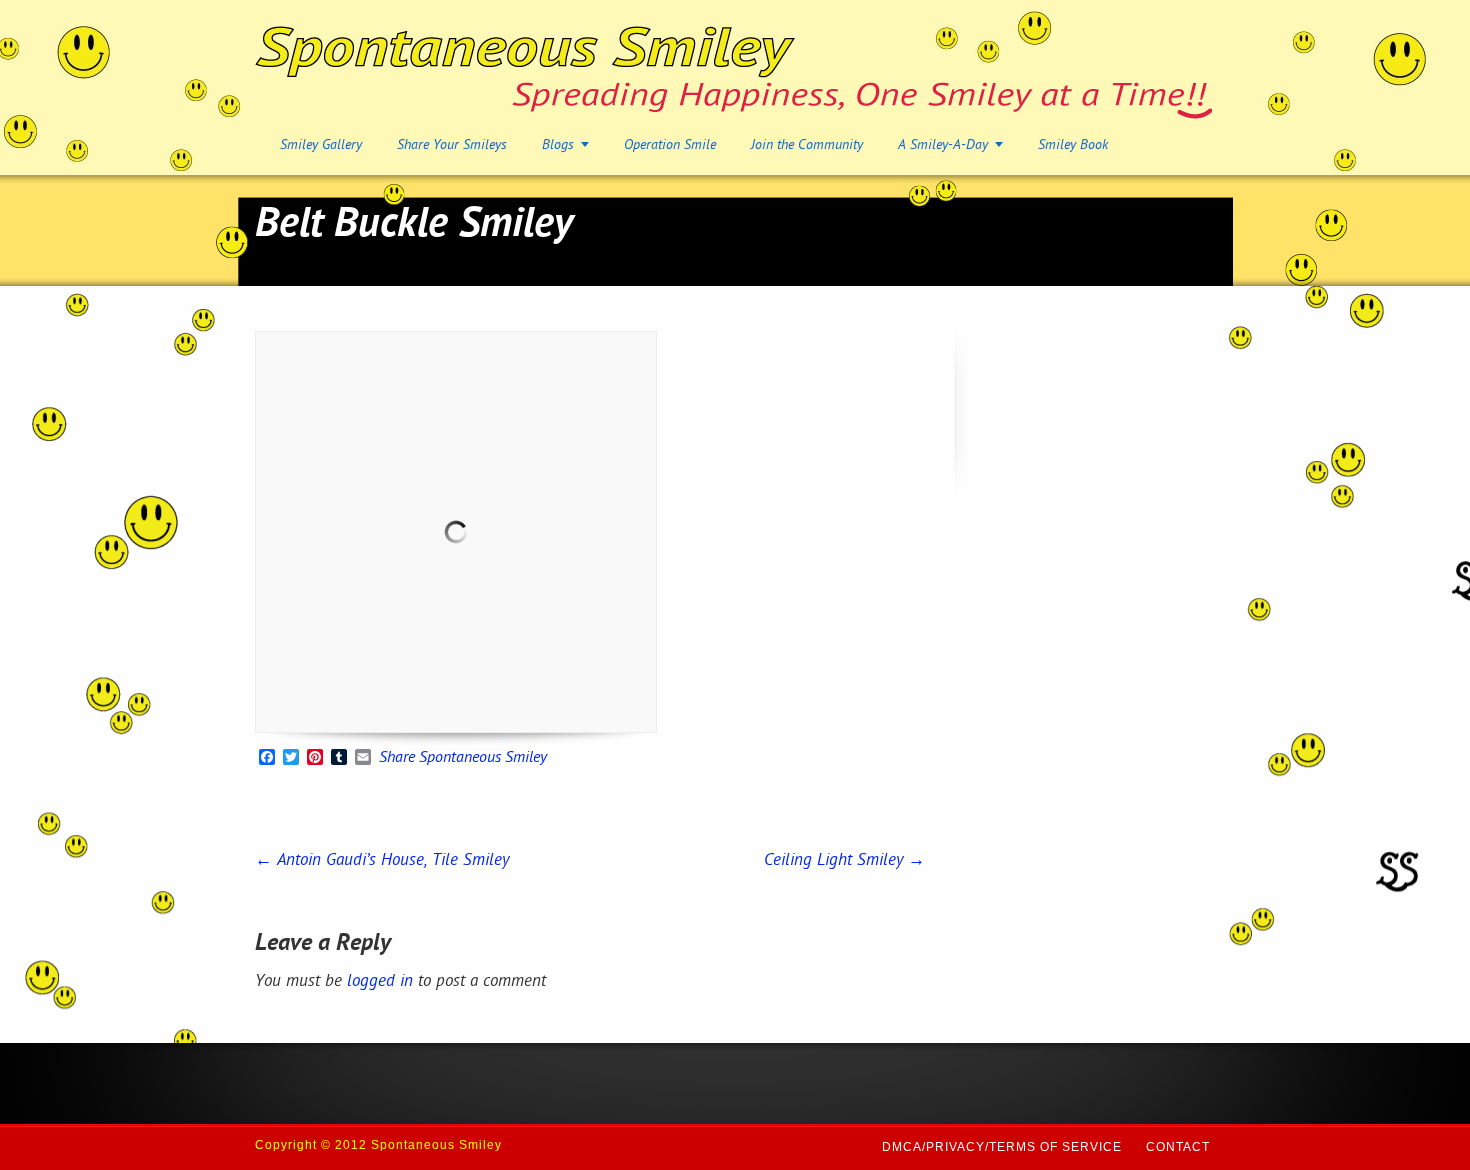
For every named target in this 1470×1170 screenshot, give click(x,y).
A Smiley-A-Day (943, 145)
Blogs (558, 145)
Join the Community (807, 145)
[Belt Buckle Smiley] (456, 532)
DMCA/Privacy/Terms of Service (1002, 1147)
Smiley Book (1073, 145)
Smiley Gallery (321, 145)
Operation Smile (670, 145)
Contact (1178, 1147)
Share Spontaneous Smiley (463, 759)
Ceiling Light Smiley (844, 861)
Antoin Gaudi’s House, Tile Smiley (382, 861)
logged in (380, 982)
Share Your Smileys (452, 145)
